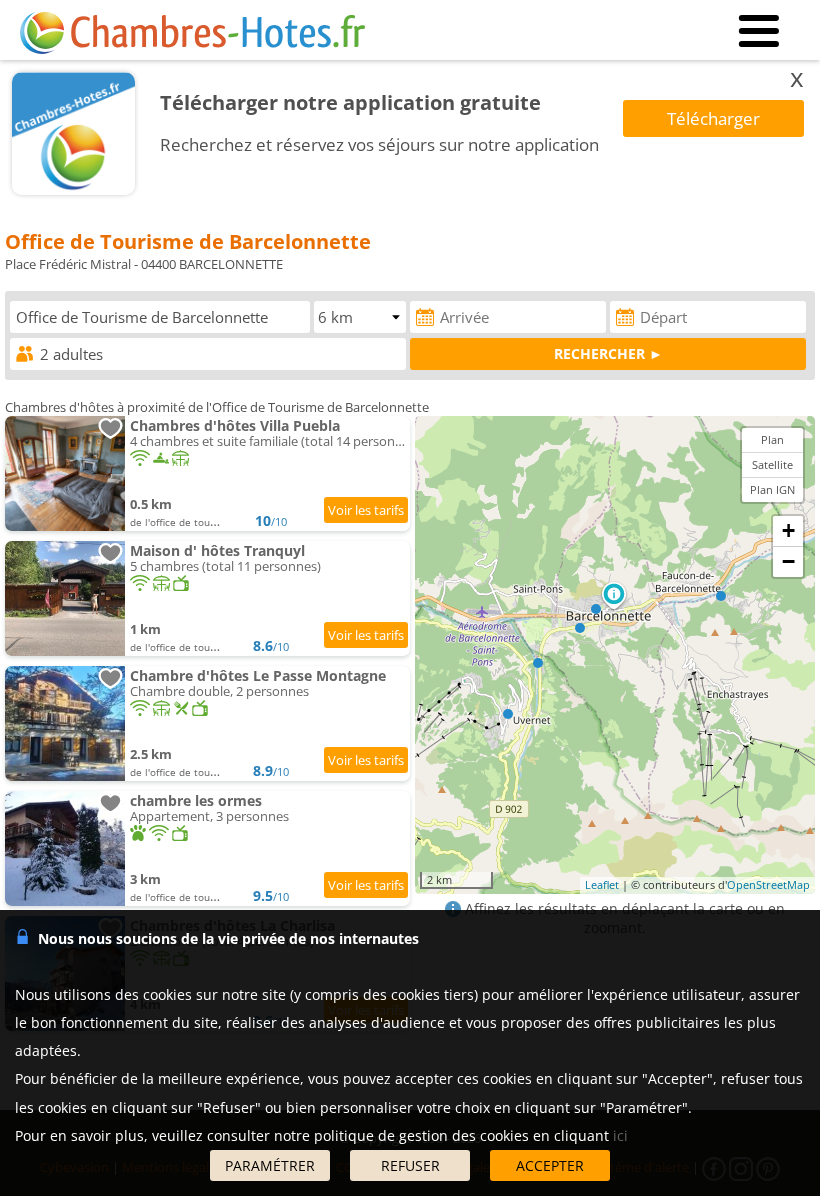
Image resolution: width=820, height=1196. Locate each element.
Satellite (772, 464)
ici (620, 1135)
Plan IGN (772, 489)
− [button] (788, 561)
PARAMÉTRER (270, 1165)
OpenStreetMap (768, 884)
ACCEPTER (550, 1165)
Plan (772, 439)
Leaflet (602, 884)
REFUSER (410, 1165)
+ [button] (788, 530)
